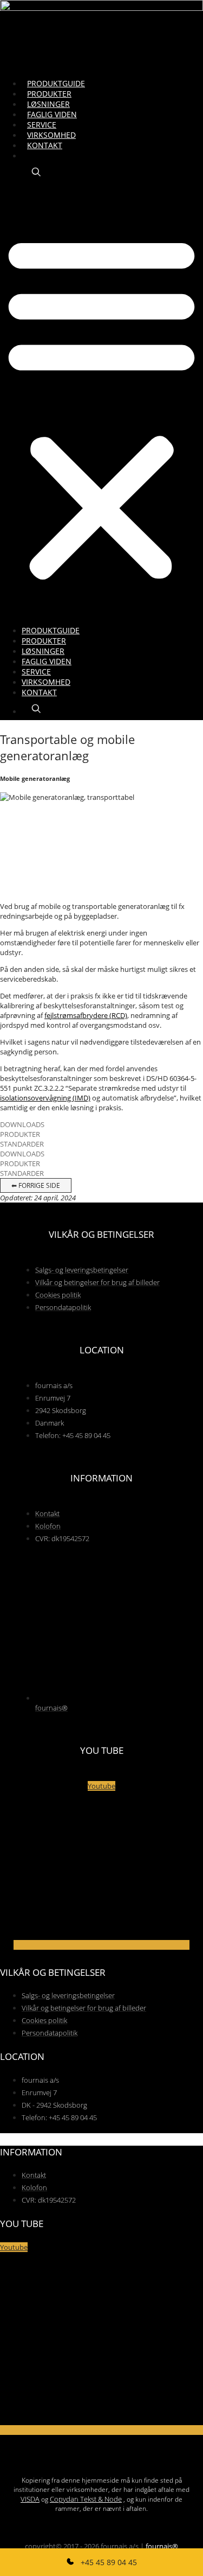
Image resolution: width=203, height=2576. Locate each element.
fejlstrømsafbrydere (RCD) (86, 1015)
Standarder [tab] (22, 1144)
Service (42, 125)
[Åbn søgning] (36, 172)
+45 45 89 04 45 (108, 2562)
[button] (101, 406)
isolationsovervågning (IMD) (45, 1098)
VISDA (30, 2499)
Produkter (49, 94)
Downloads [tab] (22, 1124)
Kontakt (45, 145)
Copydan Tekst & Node (86, 2499)
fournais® (162, 2546)
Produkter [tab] (20, 1134)
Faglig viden (52, 114)
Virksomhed (51, 135)
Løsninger (48, 104)
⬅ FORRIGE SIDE (36, 1185)
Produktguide (56, 83)
